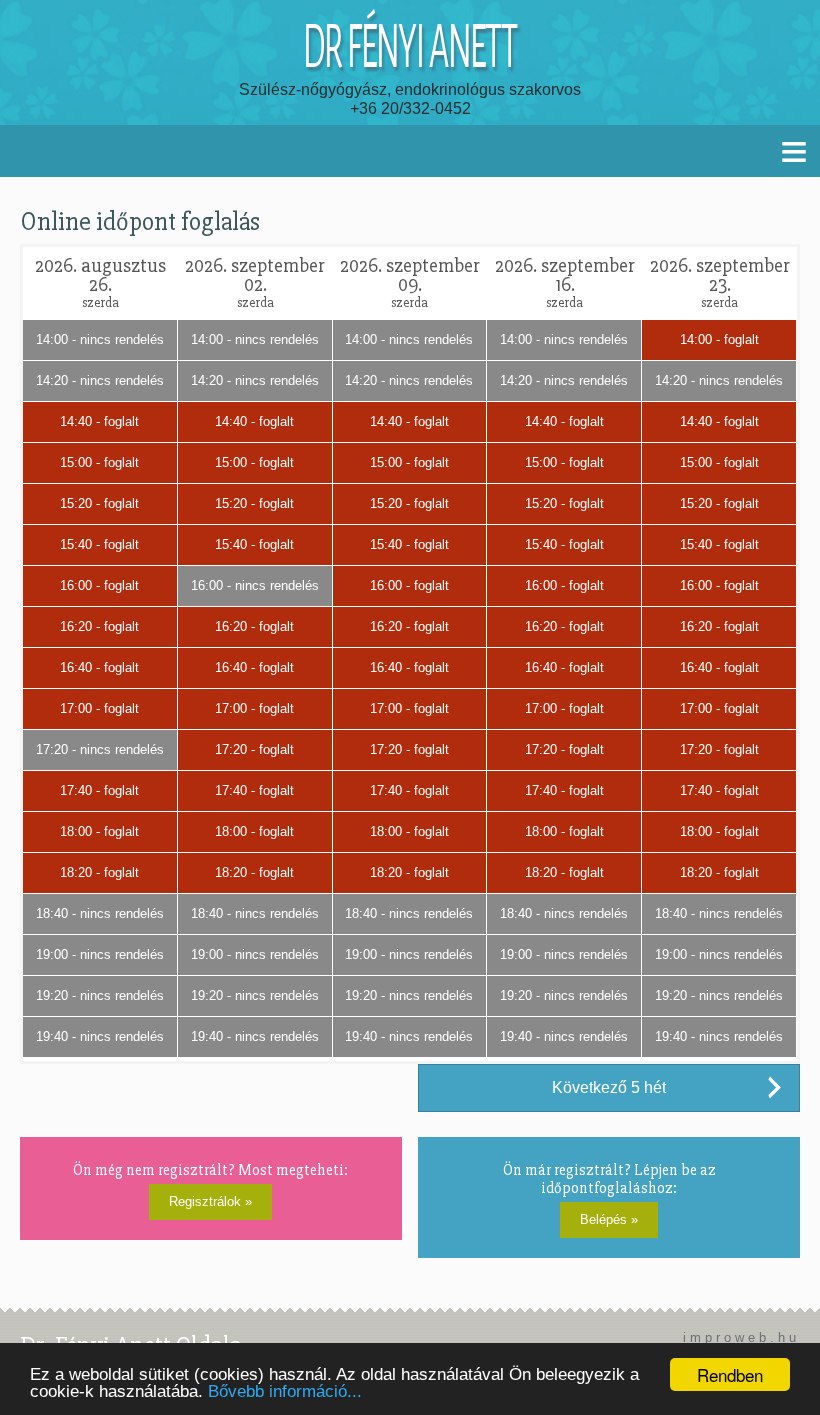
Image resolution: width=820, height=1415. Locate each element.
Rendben (730, 1374)
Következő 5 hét (609, 1087)
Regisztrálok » (210, 1201)
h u (785, 1337)
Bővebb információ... (285, 1391)
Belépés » (609, 1219)
